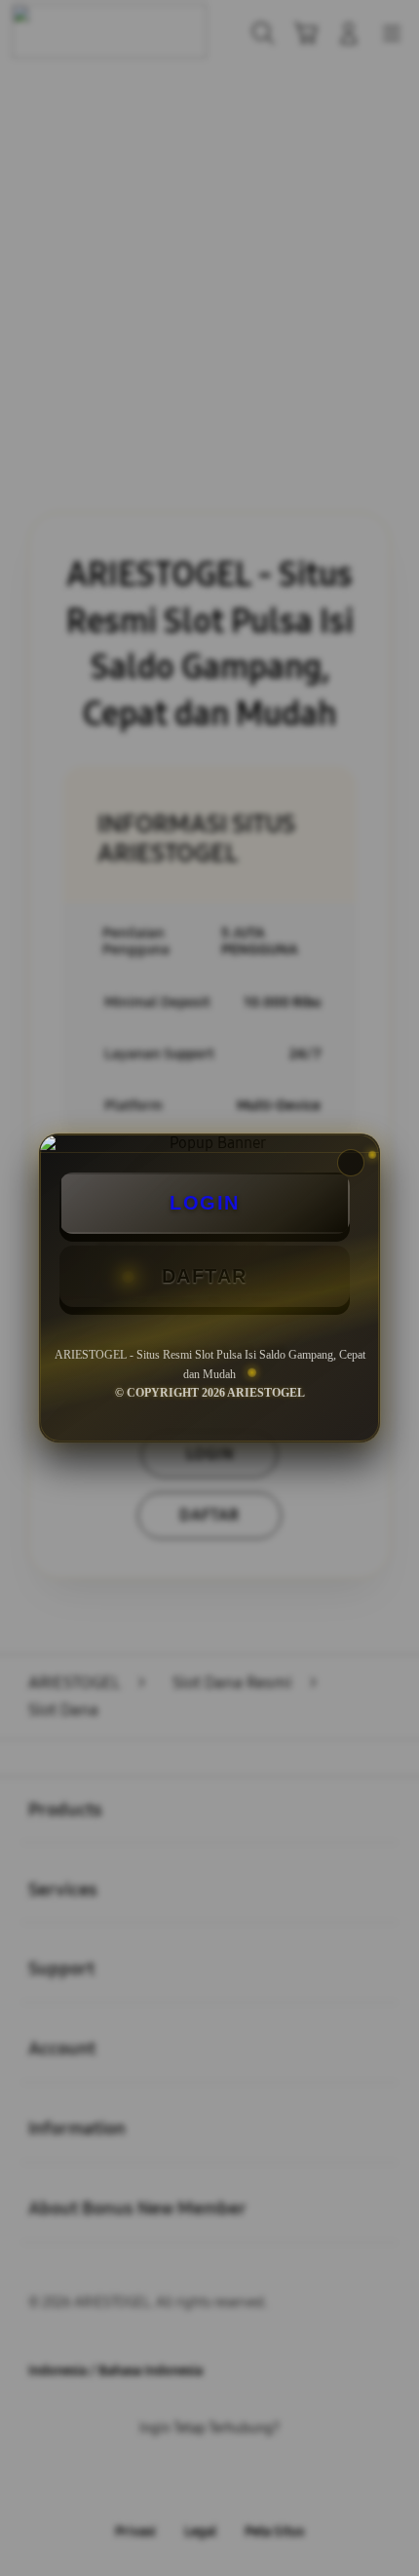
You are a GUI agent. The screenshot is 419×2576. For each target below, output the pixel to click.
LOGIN (205, 1203)
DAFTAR (205, 1276)
